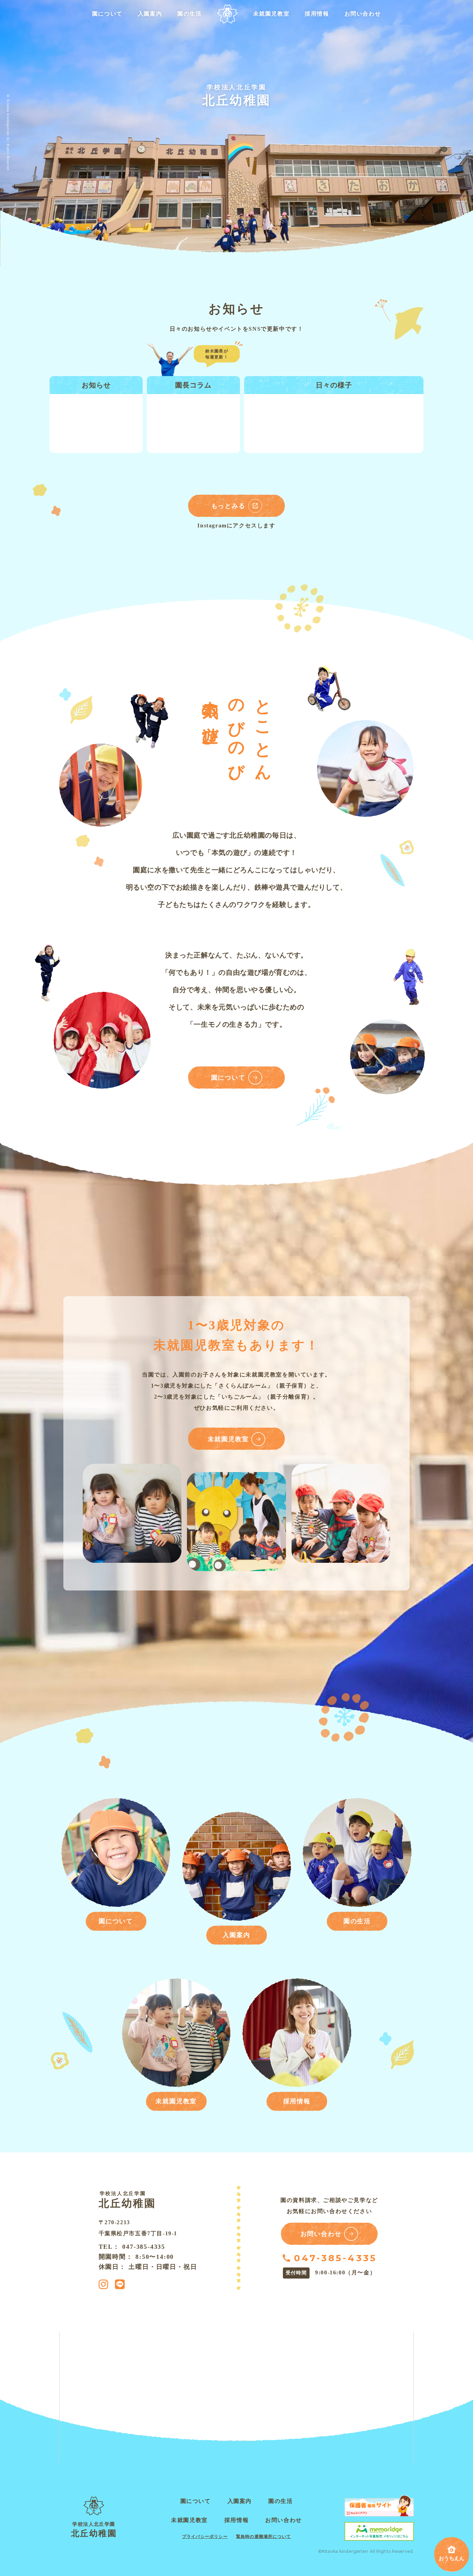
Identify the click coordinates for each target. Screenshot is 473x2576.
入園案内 (150, 14)
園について (107, 14)
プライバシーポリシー (205, 2537)
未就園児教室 (271, 14)
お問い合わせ (363, 14)
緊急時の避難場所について (264, 2537)
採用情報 (317, 14)
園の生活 (189, 14)
